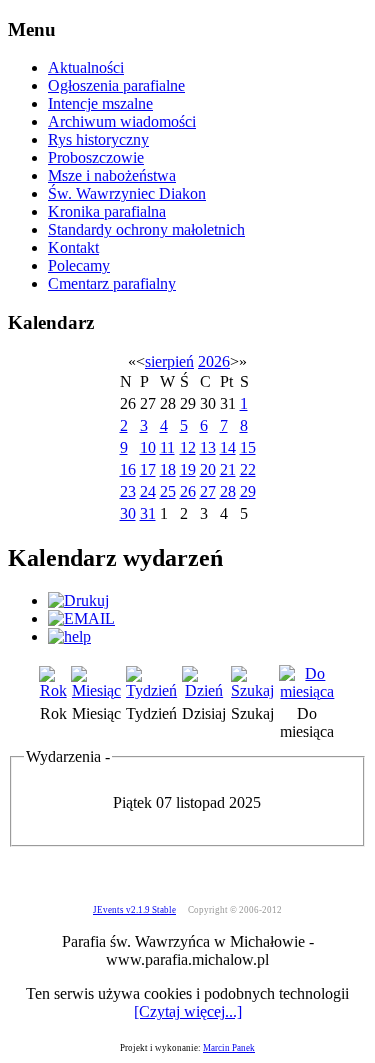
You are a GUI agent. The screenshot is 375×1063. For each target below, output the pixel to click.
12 (188, 447)
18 (168, 469)
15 (248, 447)
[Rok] (53, 690)
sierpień (169, 361)
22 (248, 469)
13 (208, 447)
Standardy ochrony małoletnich (146, 229)
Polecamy (79, 265)
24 (148, 491)
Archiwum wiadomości (122, 121)
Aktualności (86, 67)
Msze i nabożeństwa (112, 175)
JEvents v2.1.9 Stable (134, 910)
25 (168, 491)
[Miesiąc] (96, 690)
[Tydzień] (152, 690)
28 (228, 491)
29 (248, 491)
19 (188, 469)
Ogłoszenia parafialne (116, 85)
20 (208, 469)
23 (128, 491)
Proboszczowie (96, 157)
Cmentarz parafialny (112, 283)
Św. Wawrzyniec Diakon (127, 193)
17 (148, 469)
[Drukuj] (78, 600)
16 (128, 469)
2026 (214, 361)
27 (208, 491)
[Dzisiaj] (204, 690)
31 (148, 513)
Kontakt (73, 247)
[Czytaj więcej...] (188, 1011)
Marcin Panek (229, 1048)
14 (228, 447)
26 (188, 491)
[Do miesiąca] (307, 691)
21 (228, 469)
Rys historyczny (98, 139)
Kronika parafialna (107, 211)
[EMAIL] (81, 618)
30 (128, 513)
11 (167, 447)
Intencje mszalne (100, 103)
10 (148, 447)
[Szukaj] (253, 690)
